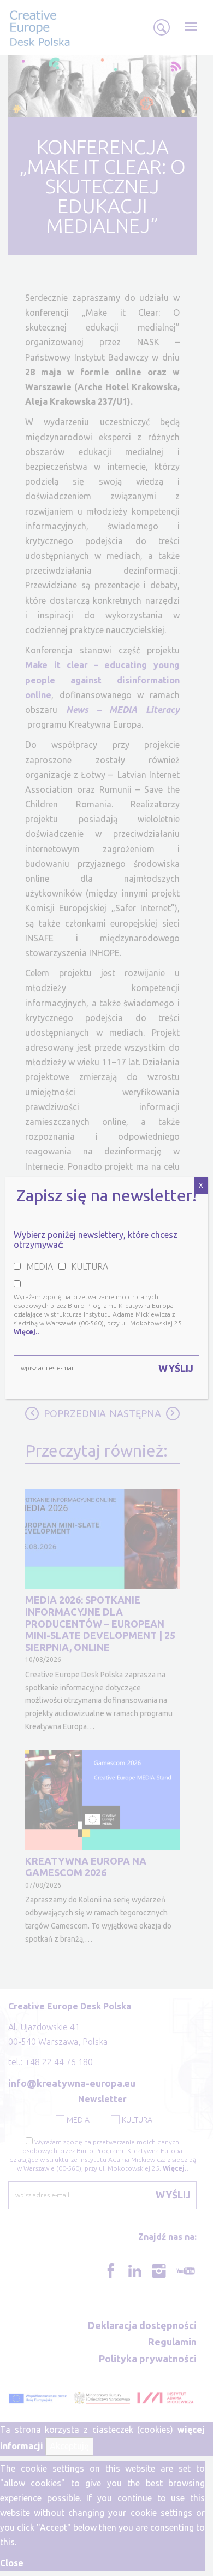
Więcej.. (26, 1332)
